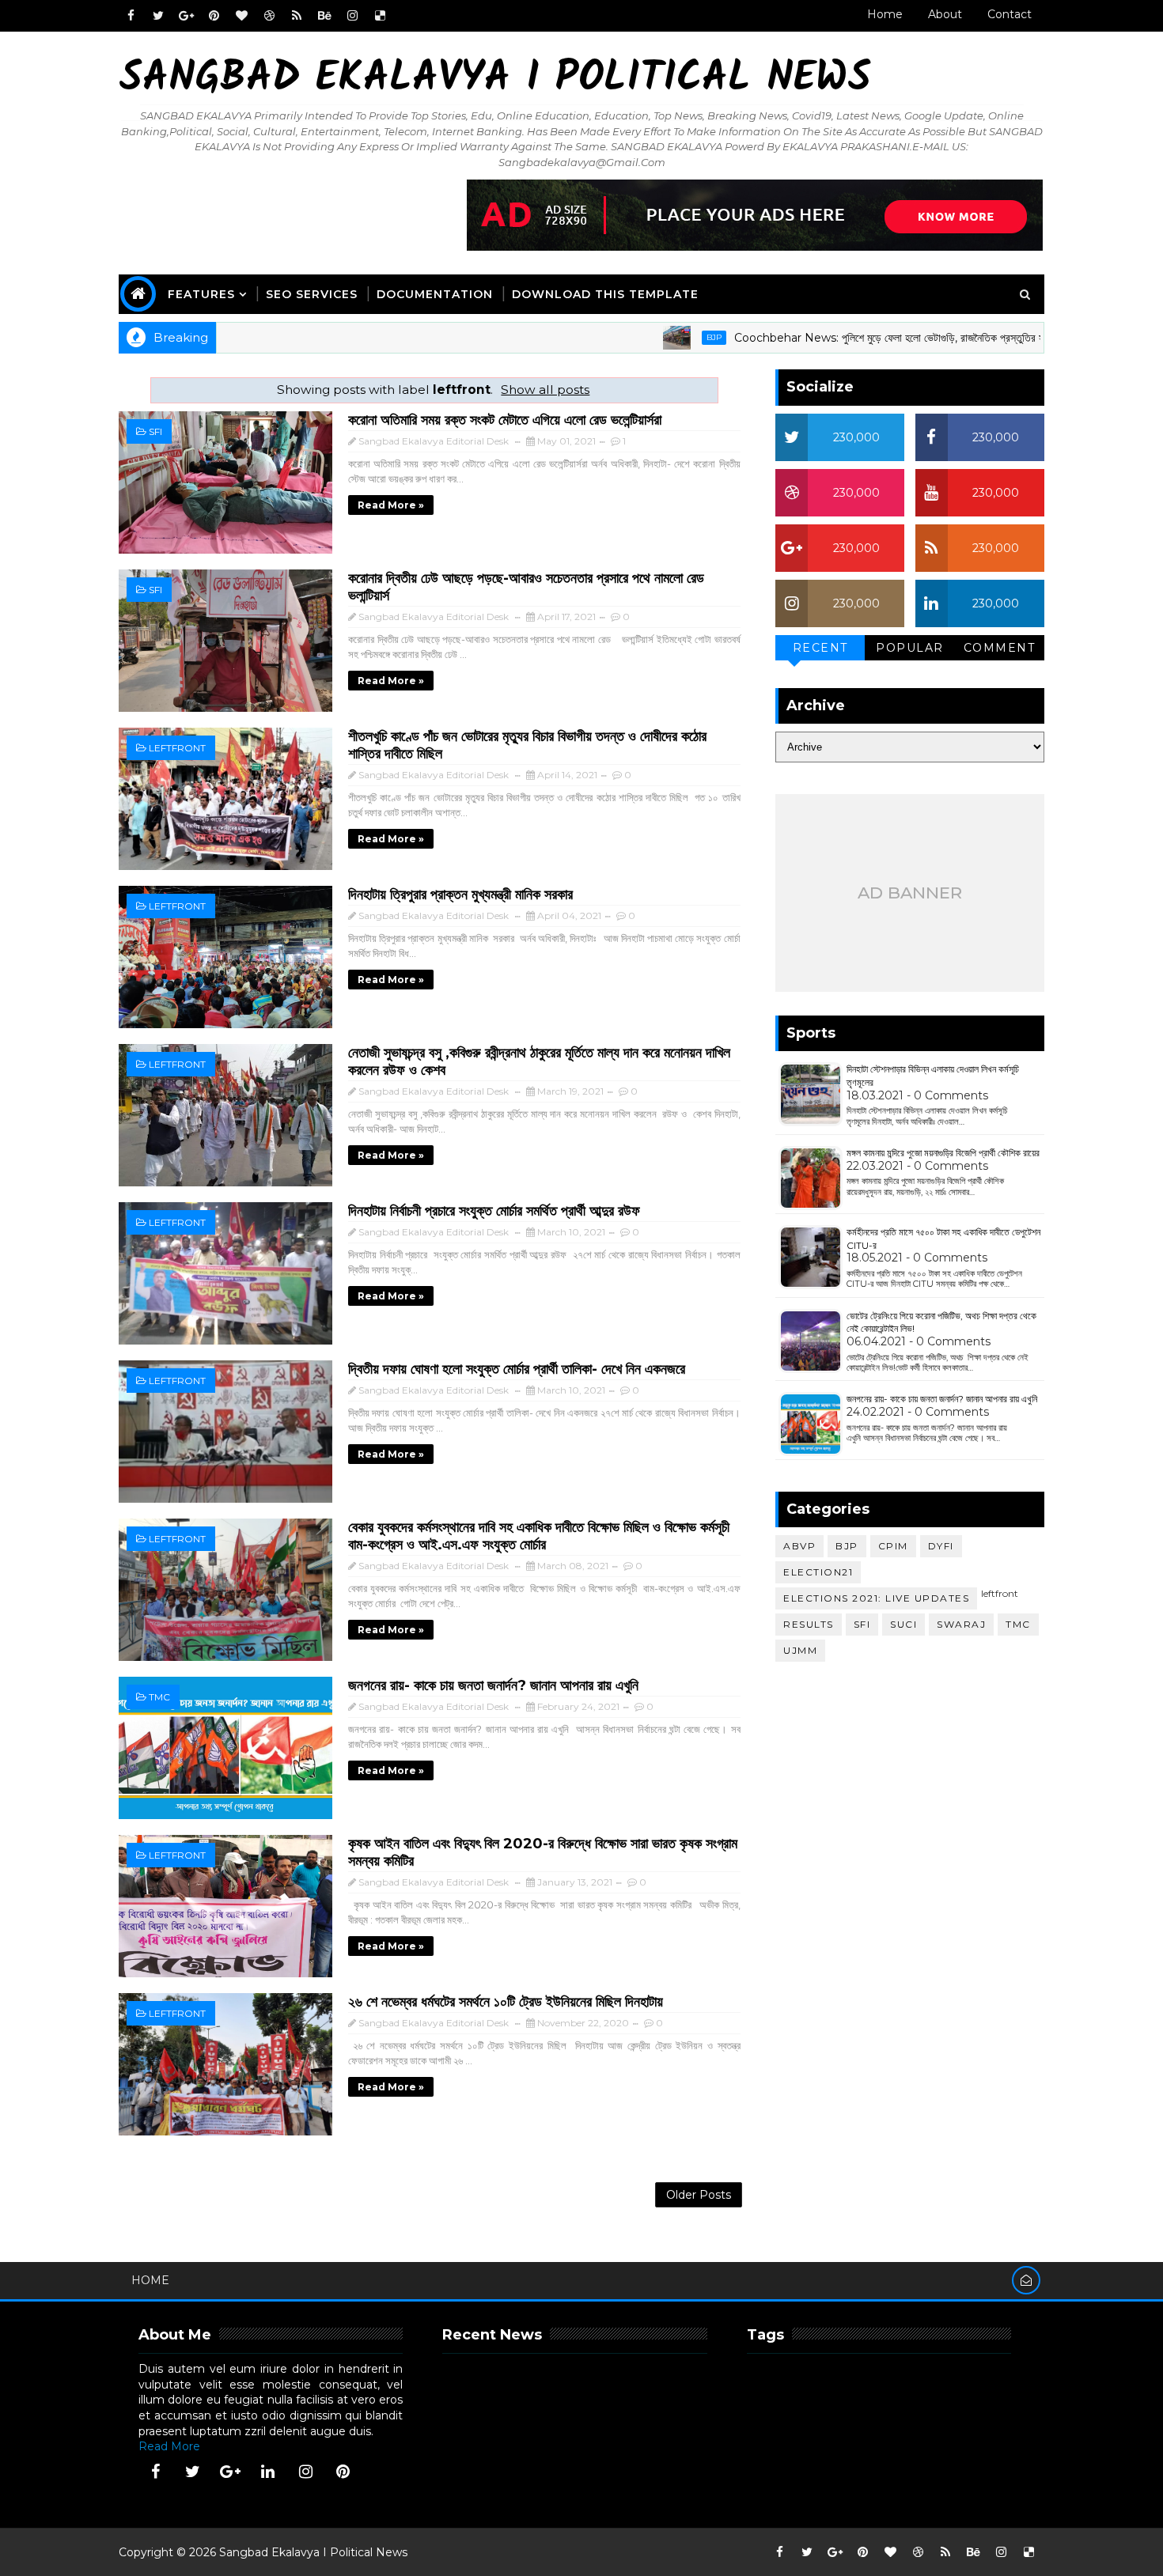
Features (201, 294)
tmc (159, 1697)
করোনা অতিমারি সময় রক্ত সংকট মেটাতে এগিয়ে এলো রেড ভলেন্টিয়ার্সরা (505, 420)
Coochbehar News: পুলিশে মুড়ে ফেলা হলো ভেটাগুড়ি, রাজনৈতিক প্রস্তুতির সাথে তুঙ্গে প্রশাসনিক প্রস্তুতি (877, 338)
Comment (1000, 648)
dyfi (941, 1546)
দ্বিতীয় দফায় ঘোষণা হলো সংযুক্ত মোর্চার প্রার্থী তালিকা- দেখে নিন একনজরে (517, 1369)
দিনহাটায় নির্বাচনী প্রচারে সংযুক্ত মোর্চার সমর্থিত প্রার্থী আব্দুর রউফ (494, 1211)
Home (885, 14)
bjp (650, 337)
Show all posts (545, 390)
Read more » (391, 505)
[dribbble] (269, 16)
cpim (893, 1546)
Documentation (435, 294)
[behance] (324, 16)
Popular (910, 648)
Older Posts (699, 2195)
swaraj (961, 1624)
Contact (1010, 14)
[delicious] (380, 16)
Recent (820, 648)
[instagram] (352, 16)
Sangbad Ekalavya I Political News (495, 79)
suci (904, 1624)
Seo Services (312, 294)
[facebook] (131, 16)
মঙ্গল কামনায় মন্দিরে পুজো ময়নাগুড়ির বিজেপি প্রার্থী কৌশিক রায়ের (943, 1153)
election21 (818, 1572)
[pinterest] (214, 16)
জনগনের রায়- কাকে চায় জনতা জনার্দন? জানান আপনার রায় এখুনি (493, 1685)
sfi (155, 431)
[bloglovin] (241, 16)
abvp (799, 1546)
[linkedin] (268, 2472)
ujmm (800, 1650)
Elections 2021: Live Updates (876, 1598)
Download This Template (605, 294)
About (945, 14)
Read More (169, 2446)
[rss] (297, 16)
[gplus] (186, 16)
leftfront (177, 748)
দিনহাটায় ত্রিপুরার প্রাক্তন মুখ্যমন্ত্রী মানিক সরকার (460, 895)
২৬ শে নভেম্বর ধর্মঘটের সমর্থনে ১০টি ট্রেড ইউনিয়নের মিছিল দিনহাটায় (506, 2002)
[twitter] (158, 16)
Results (809, 1624)
